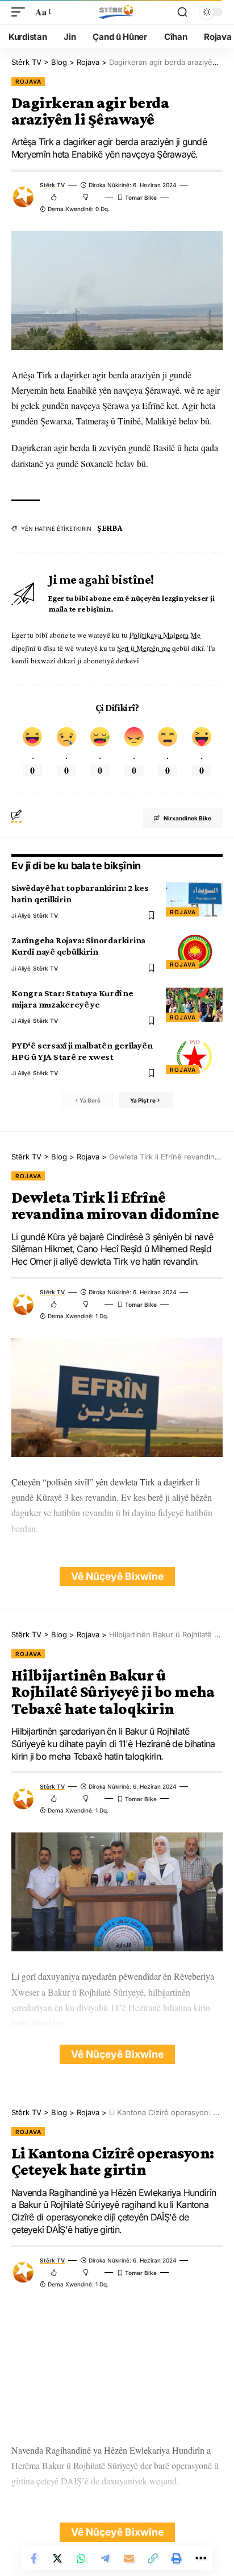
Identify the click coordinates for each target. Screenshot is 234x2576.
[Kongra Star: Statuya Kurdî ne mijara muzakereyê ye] (194, 1005)
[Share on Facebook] (34, 2558)
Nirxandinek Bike (187, 818)
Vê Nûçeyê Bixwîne (117, 1576)
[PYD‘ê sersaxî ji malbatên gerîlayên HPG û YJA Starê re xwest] (194, 1057)
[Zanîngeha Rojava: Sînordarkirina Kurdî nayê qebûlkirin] (194, 952)
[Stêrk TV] (117, 12)
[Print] (177, 2558)
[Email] (129, 2558)
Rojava (28, 81)
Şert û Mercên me (144, 648)
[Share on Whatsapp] (81, 2558)
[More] (200, 2558)
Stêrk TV (52, 185)
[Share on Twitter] (57, 2558)
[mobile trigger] (21, 12)
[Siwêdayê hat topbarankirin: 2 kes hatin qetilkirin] (194, 899)
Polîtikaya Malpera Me (165, 635)
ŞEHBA (110, 528)
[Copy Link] (153, 2558)
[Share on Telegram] (105, 2558)
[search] (182, 12)
